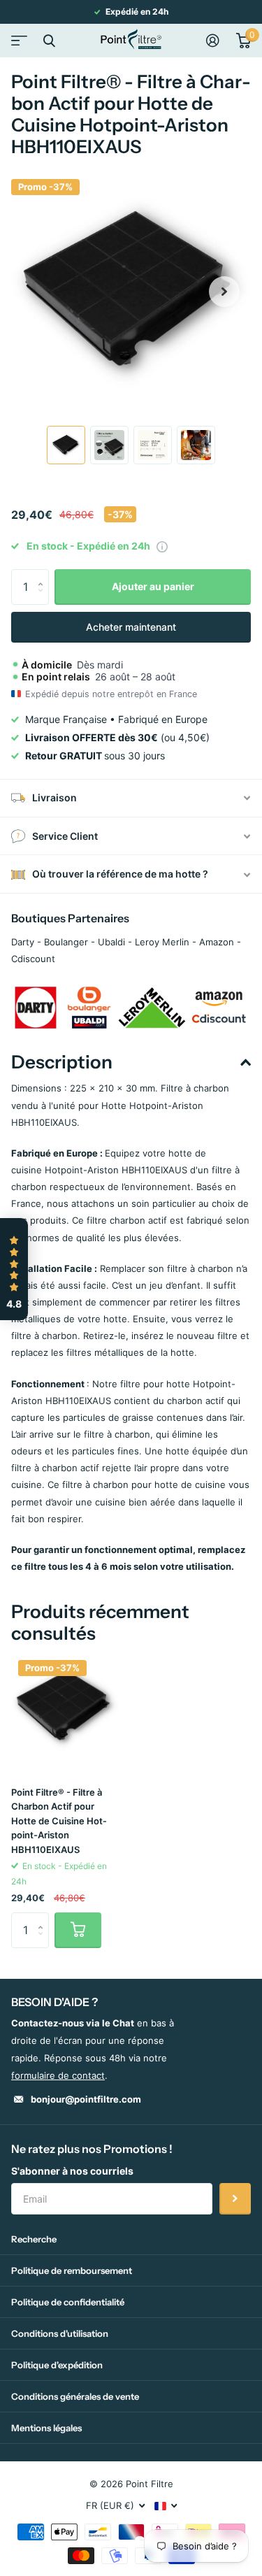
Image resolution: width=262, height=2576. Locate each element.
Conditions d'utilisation (60, 2333)
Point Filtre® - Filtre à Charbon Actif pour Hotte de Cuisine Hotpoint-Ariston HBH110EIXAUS (59, 1821)
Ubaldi (111, 942)
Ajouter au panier (153, 586)
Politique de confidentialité (68, 2302)
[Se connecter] (213, 41)
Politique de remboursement (72, 2270)
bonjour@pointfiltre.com (86, 2099)
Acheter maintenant (131, 627)
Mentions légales (46, 2428)
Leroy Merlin (162, 942)
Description (62, 1062)
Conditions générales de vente (75, 2396)
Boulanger (66, 942)
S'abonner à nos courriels (72, 2171)
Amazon (217, 942)
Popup (162, 546)
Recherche (34, 2239)
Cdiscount (33, 959)
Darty (23, 942)
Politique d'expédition (57, 2365)
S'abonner (235, 2199)
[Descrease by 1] (44, 599)
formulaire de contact (58, 2075)
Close (49, 41)
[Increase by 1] (44, 574)
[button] (224, 292)
